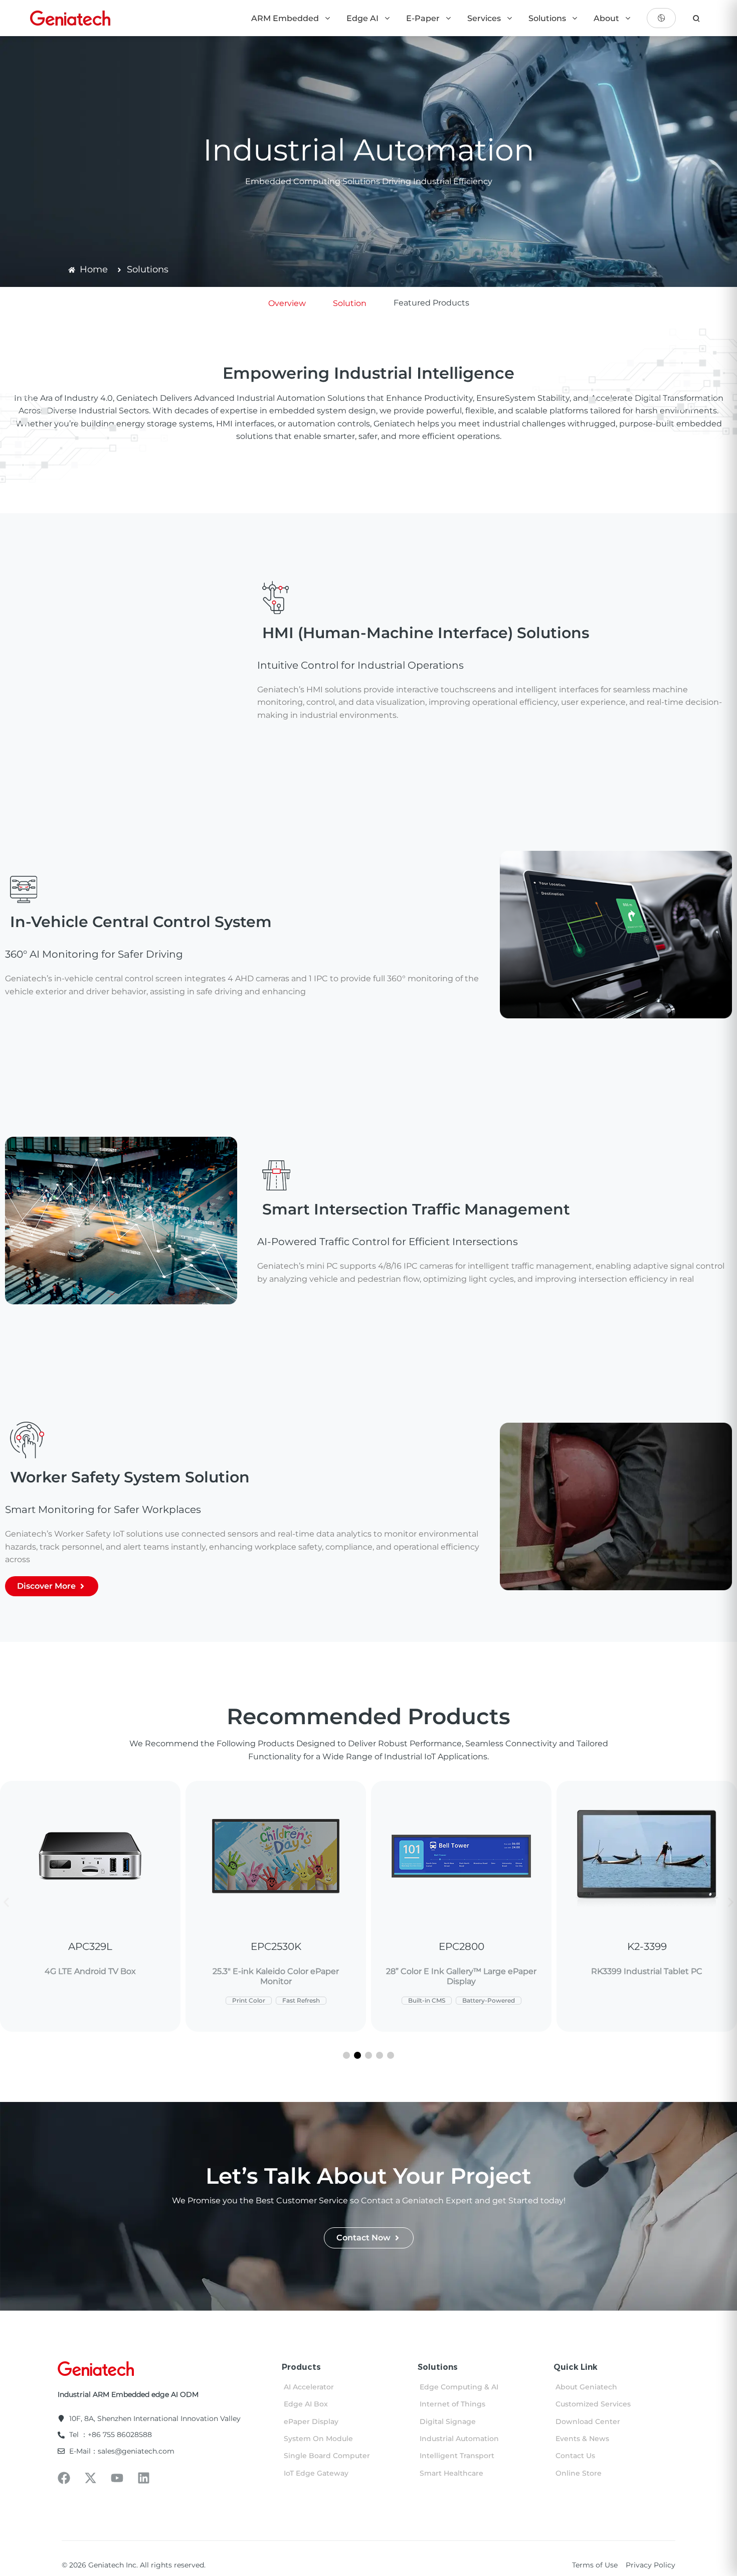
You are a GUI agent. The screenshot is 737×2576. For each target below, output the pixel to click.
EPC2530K (90, 1946)
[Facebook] (64, 2478)
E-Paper (424, 18)
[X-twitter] (90, 2478)
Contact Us (575, 2456)
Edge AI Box (306, 2404)
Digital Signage (448, 2421)
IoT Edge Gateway (316, 2473)
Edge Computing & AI (459, 2387)
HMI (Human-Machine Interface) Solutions (426, 633)
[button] (6, 1903)
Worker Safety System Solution (130, 1477)
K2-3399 (462, 1946)
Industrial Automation (459, 2439)
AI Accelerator (309, 2387)
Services (485, 18)
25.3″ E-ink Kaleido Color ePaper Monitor (90, 1976)
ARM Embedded (286, 18)
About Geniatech (586, 2387)
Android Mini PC (647, 1971)
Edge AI (363, 18)
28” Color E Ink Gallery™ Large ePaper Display (276, 1976)
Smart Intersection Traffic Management (416, 1209)
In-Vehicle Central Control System (141, 922)
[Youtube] (117, 2478)
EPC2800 (276, 1946)
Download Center (588, 2421)
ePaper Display (311, 2421)
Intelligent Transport (457, 2456)
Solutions (548, 18)
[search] (696, 18)
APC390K (647, 1946)
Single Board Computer (327, 2456)
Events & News (582, 2439)
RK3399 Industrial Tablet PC (461, 1971)
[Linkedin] (144, 2478)
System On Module (318, 2439)
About (607, 18)
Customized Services (593, 2404)
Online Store (579, 2473)
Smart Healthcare (451, 2473)
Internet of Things (452, 2404)
